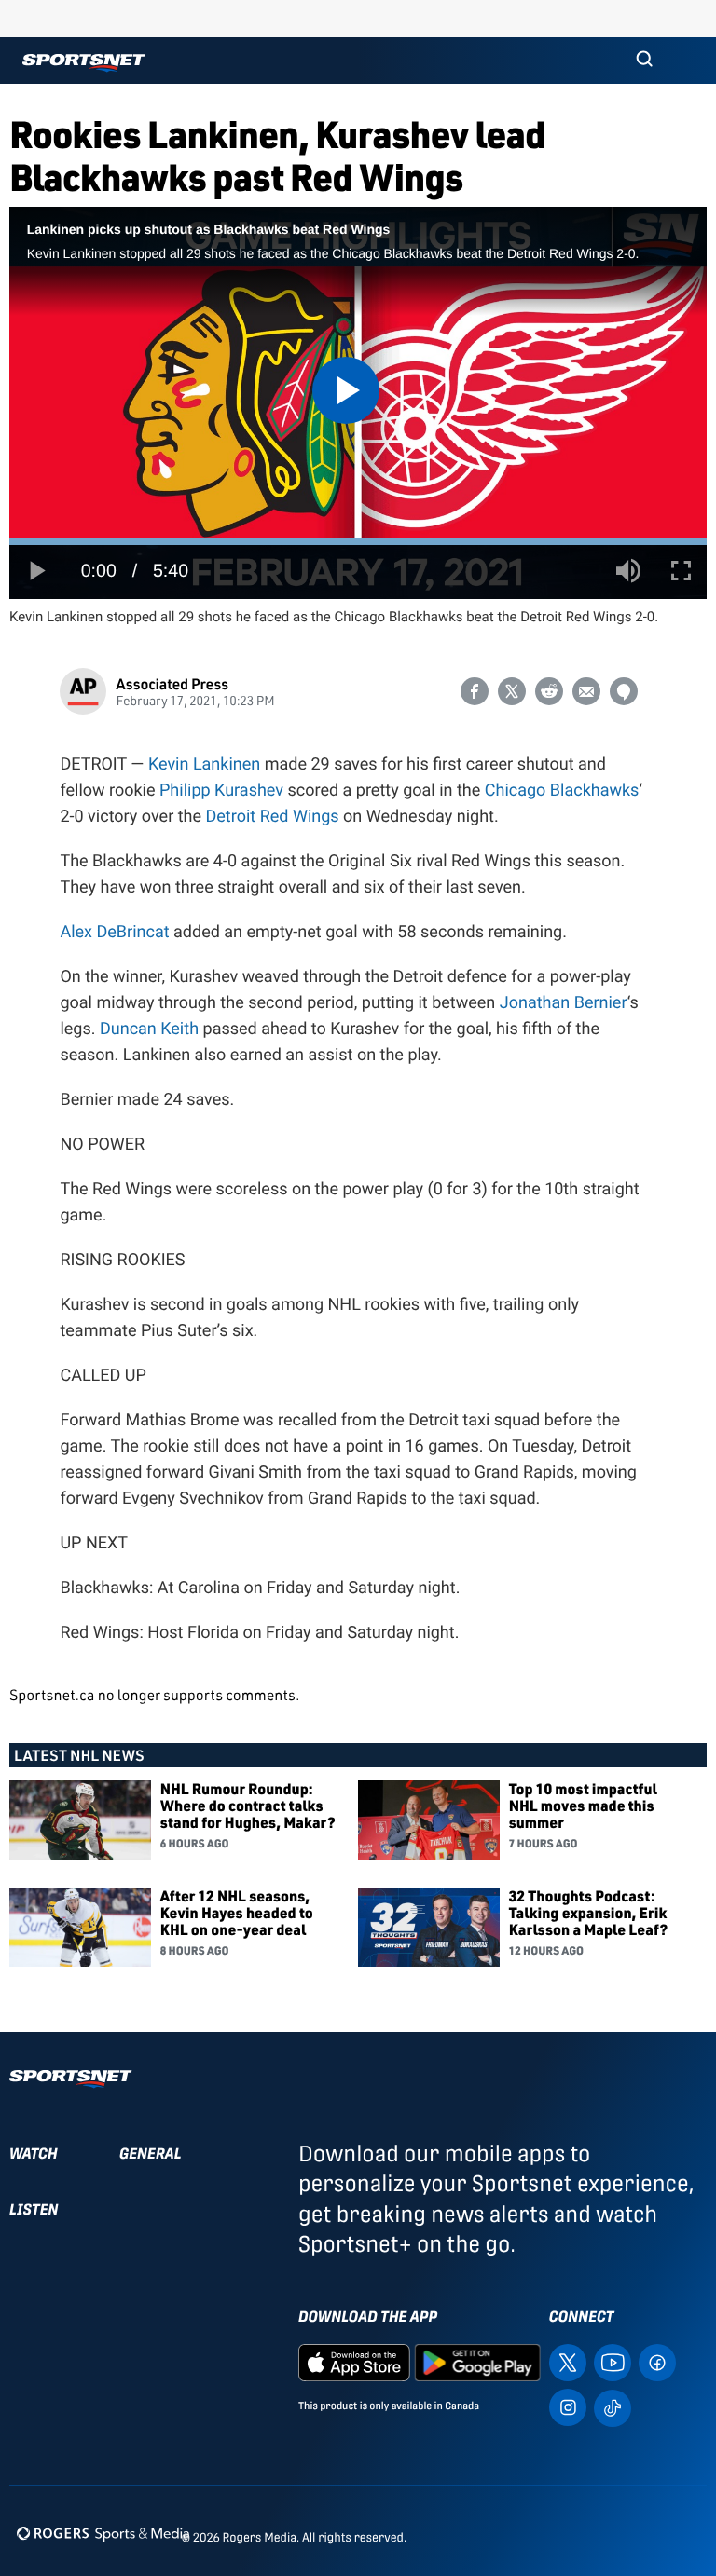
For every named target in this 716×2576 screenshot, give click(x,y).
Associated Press (172, 683)
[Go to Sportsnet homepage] (83, 63)
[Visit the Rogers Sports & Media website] (103, 2534)
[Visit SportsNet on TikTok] (613, 2407)
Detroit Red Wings (273, 817)
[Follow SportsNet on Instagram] (568, 2406)
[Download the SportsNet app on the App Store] (354, 2361)
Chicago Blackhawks (562, 791)
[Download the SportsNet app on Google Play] (477, 2361)
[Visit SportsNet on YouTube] (613, 2361)
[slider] (358, 542)
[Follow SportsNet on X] (568, 2361)
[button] (644, 61)
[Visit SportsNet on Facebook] (657, 2361)
